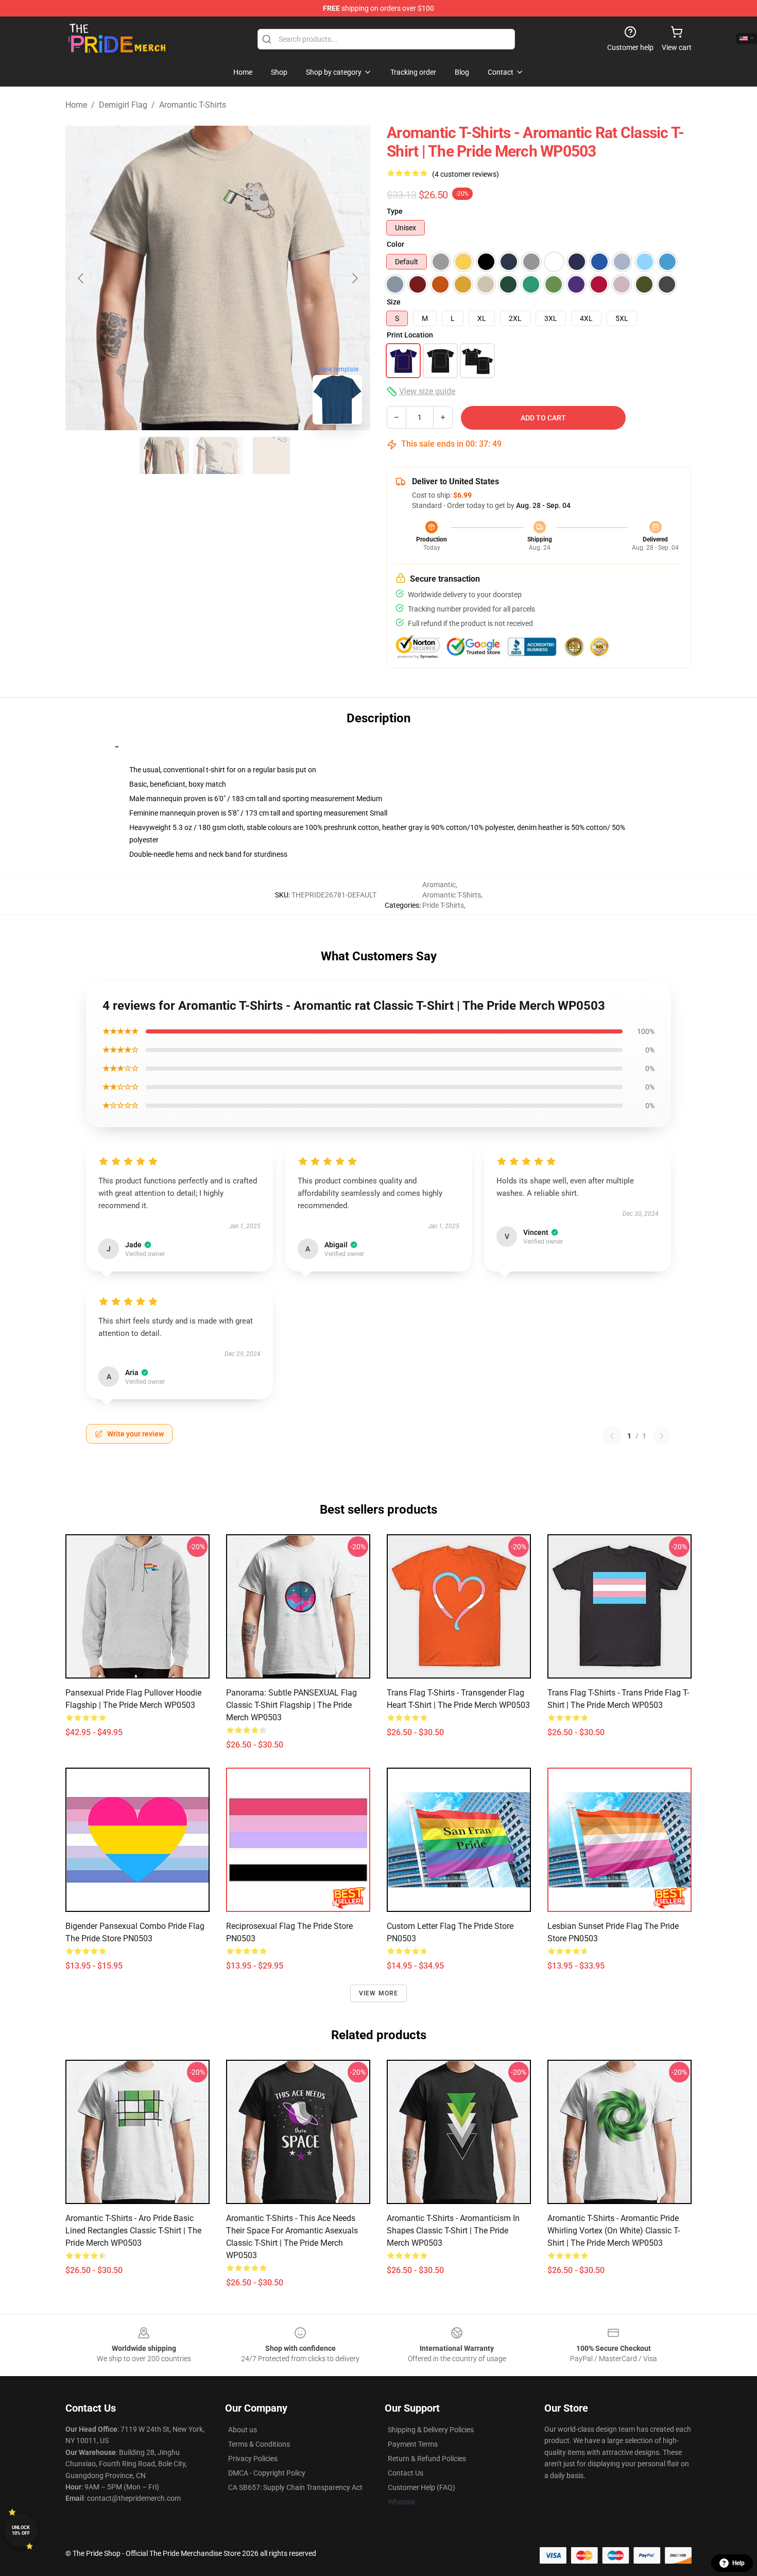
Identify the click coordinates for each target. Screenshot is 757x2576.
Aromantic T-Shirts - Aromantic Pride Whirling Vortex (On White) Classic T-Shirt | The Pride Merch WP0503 (614, 2231)
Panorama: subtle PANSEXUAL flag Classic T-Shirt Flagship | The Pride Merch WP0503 (291, 1705)
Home (76, 105)
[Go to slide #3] (271, 455)
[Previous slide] (81, 278)
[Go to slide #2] (218, 455)
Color (395, 244)
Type (395, 211)
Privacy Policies (253, 2459)
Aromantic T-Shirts (193, 105)
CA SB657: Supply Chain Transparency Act (295, 2487)
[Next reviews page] (662, 1436)
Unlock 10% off (21, 2530)
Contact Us (406, 2473)
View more (379, 1993)
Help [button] (738, 2563)
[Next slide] (354, 278)
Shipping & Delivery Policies (431, 2430)
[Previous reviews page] (612, 1436)
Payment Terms (413, 2444)
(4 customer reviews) (466, 174)
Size (394, 302)
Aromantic (439, 885)
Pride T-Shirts (443, 905)
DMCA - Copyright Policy (267, 2473)
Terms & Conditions (259, 2444)
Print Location (410, 335)
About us (243, 2430)
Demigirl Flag (123, 105)
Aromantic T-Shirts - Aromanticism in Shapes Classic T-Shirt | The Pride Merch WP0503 (453, 2231)
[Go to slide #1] (164, 455)
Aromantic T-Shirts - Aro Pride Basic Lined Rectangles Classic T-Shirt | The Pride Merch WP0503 (133, 2231)
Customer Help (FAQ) (421, 2487)
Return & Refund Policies (427, 2459)
